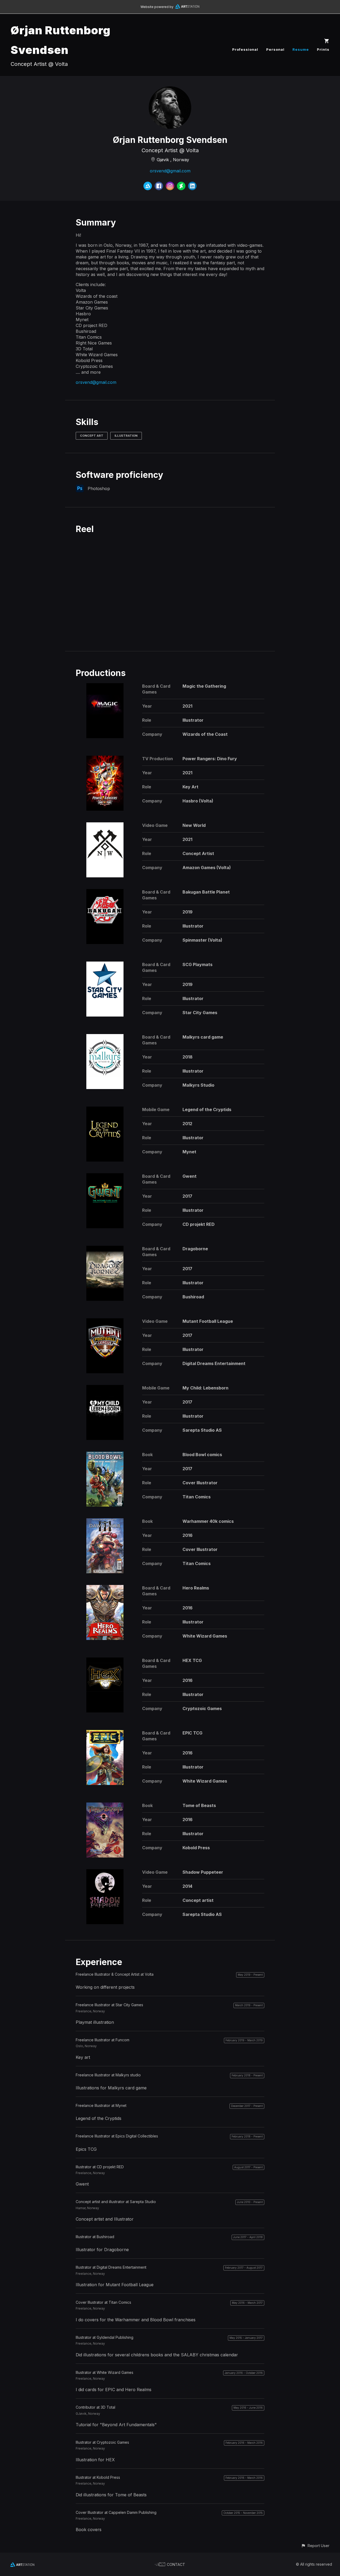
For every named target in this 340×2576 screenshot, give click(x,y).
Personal (275, 49)
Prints (323, 49)
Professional (245, 49)
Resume (301, 49)
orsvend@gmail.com (170, 171)
